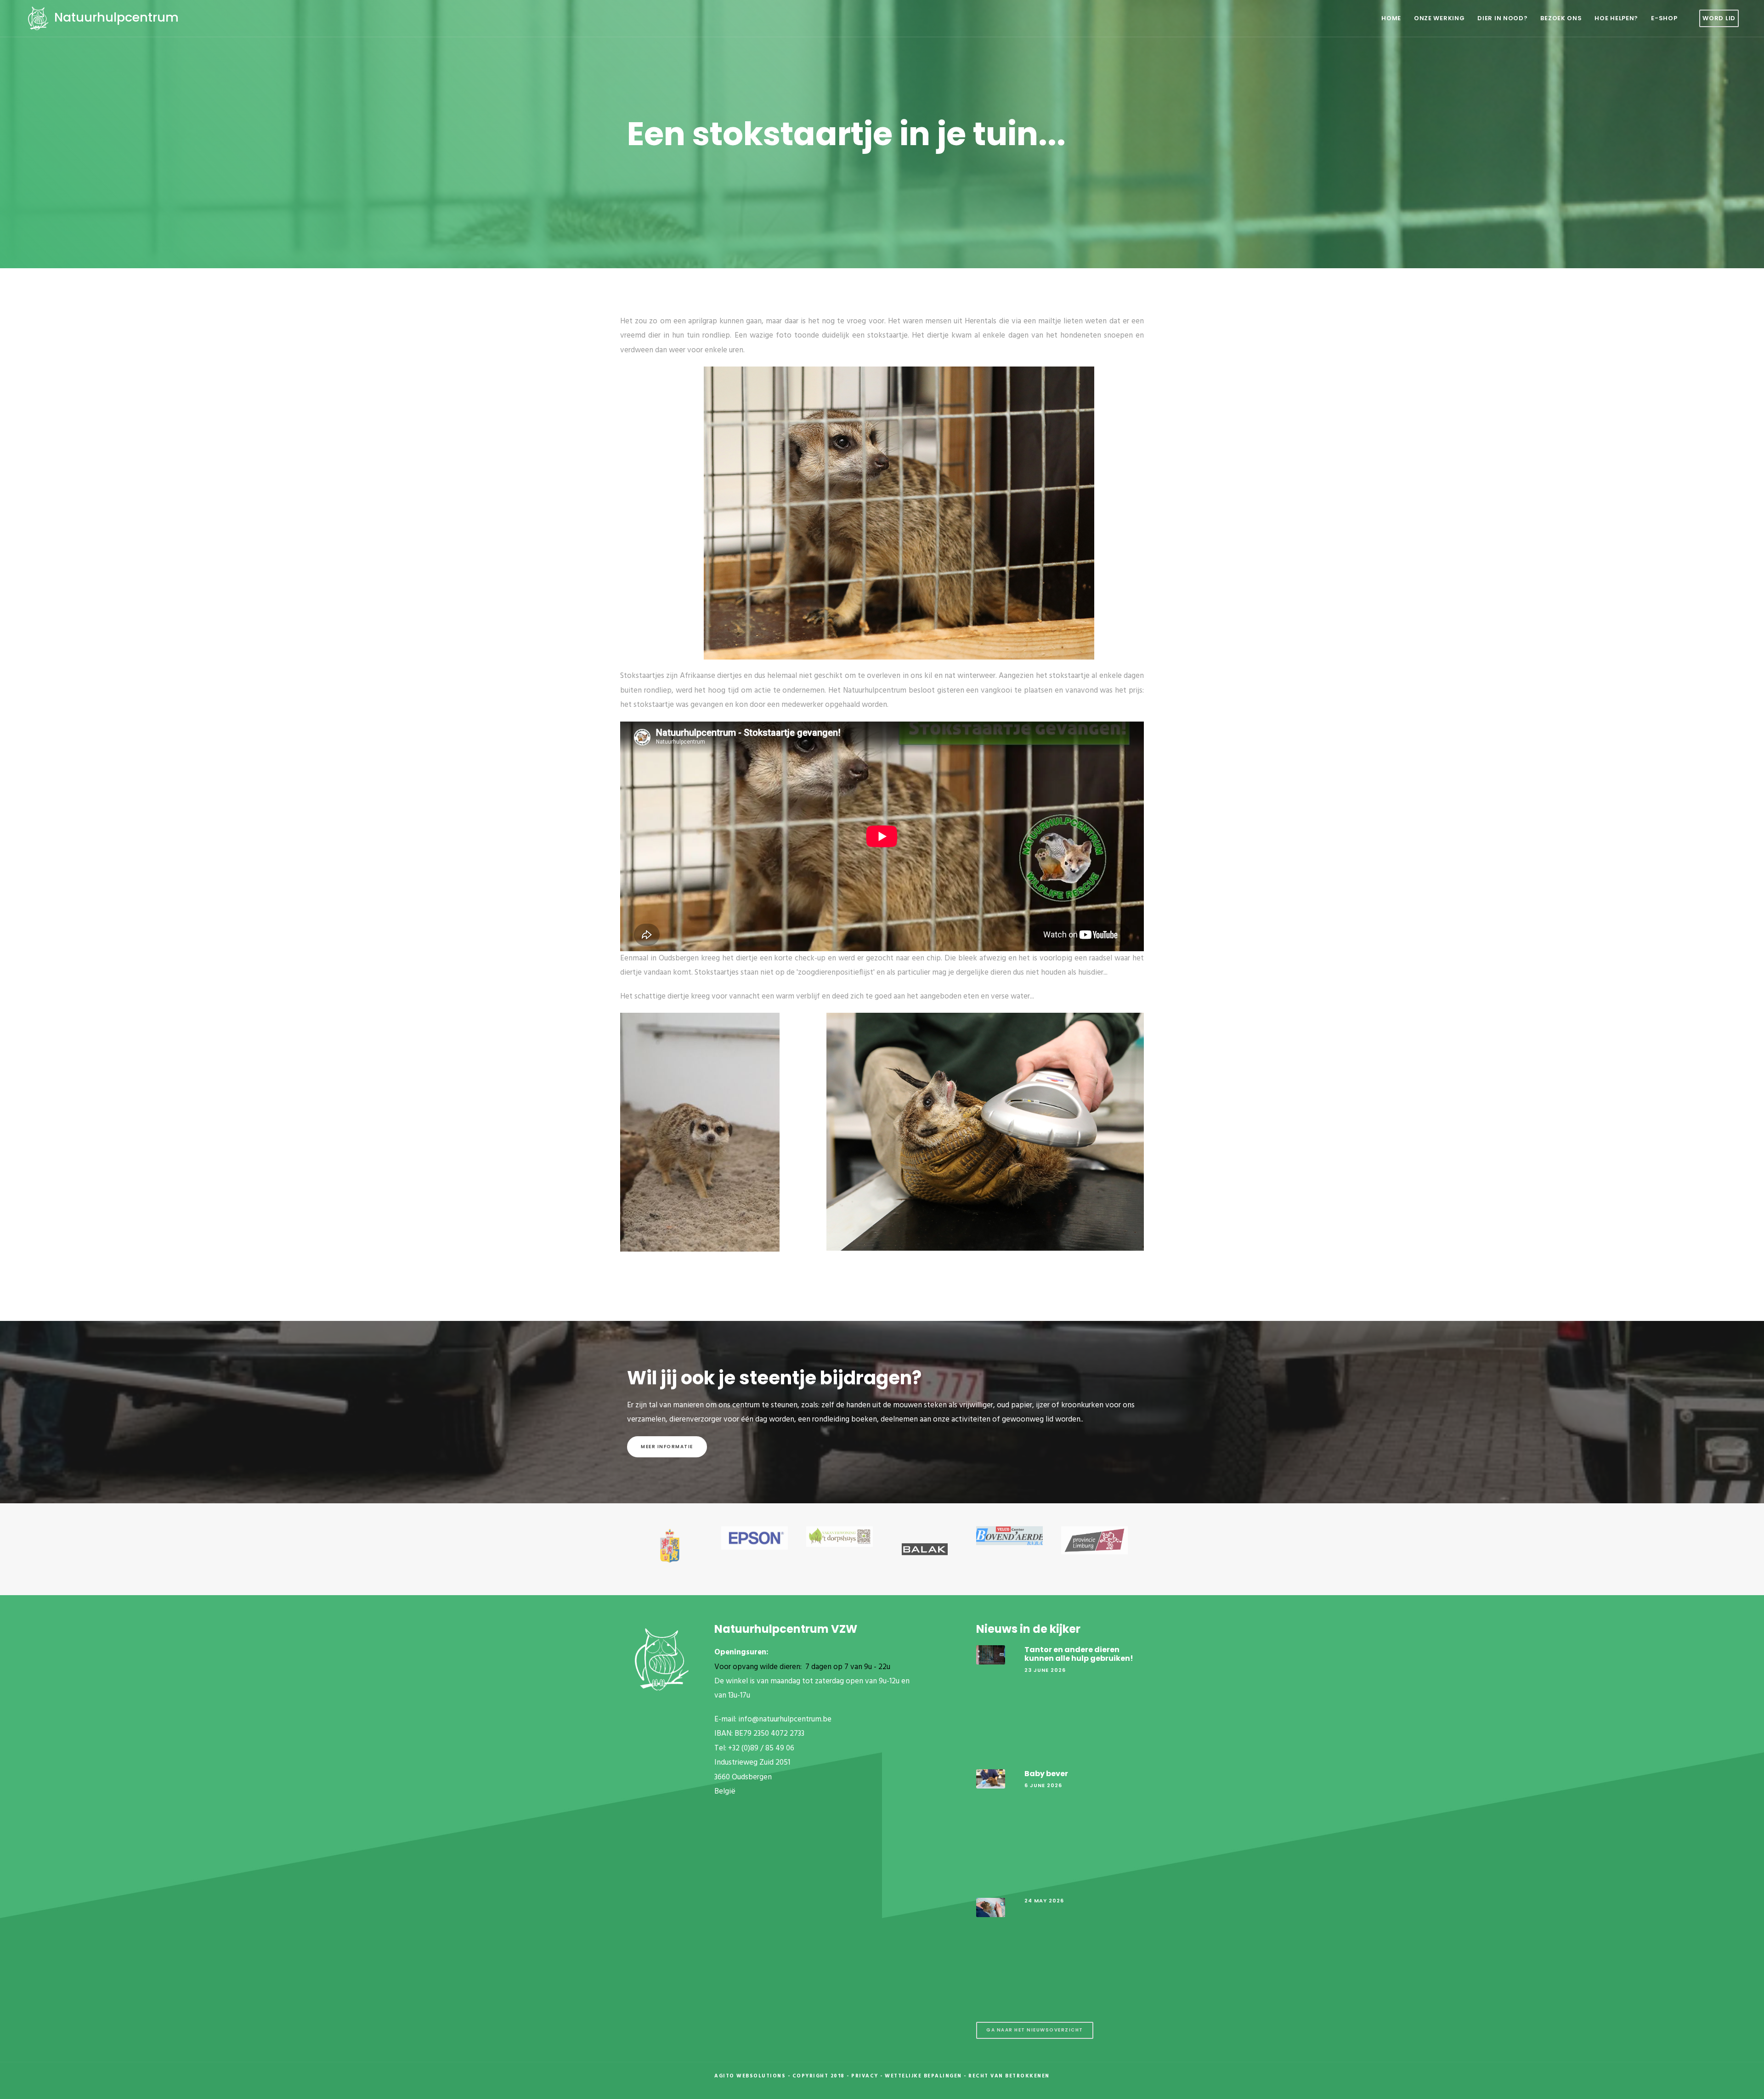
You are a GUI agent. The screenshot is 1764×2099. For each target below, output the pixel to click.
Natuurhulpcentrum (115, 17)
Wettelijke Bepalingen (923, 2076)
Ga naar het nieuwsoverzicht (1035, 2030)
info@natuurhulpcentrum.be (785, 1719)
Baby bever (1046, 1774)
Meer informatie (667, 1447)
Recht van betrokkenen (1009, 2076)
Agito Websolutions (750, 2076)
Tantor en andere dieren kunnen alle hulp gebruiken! (1079, 1654)
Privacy (865, 2076)
